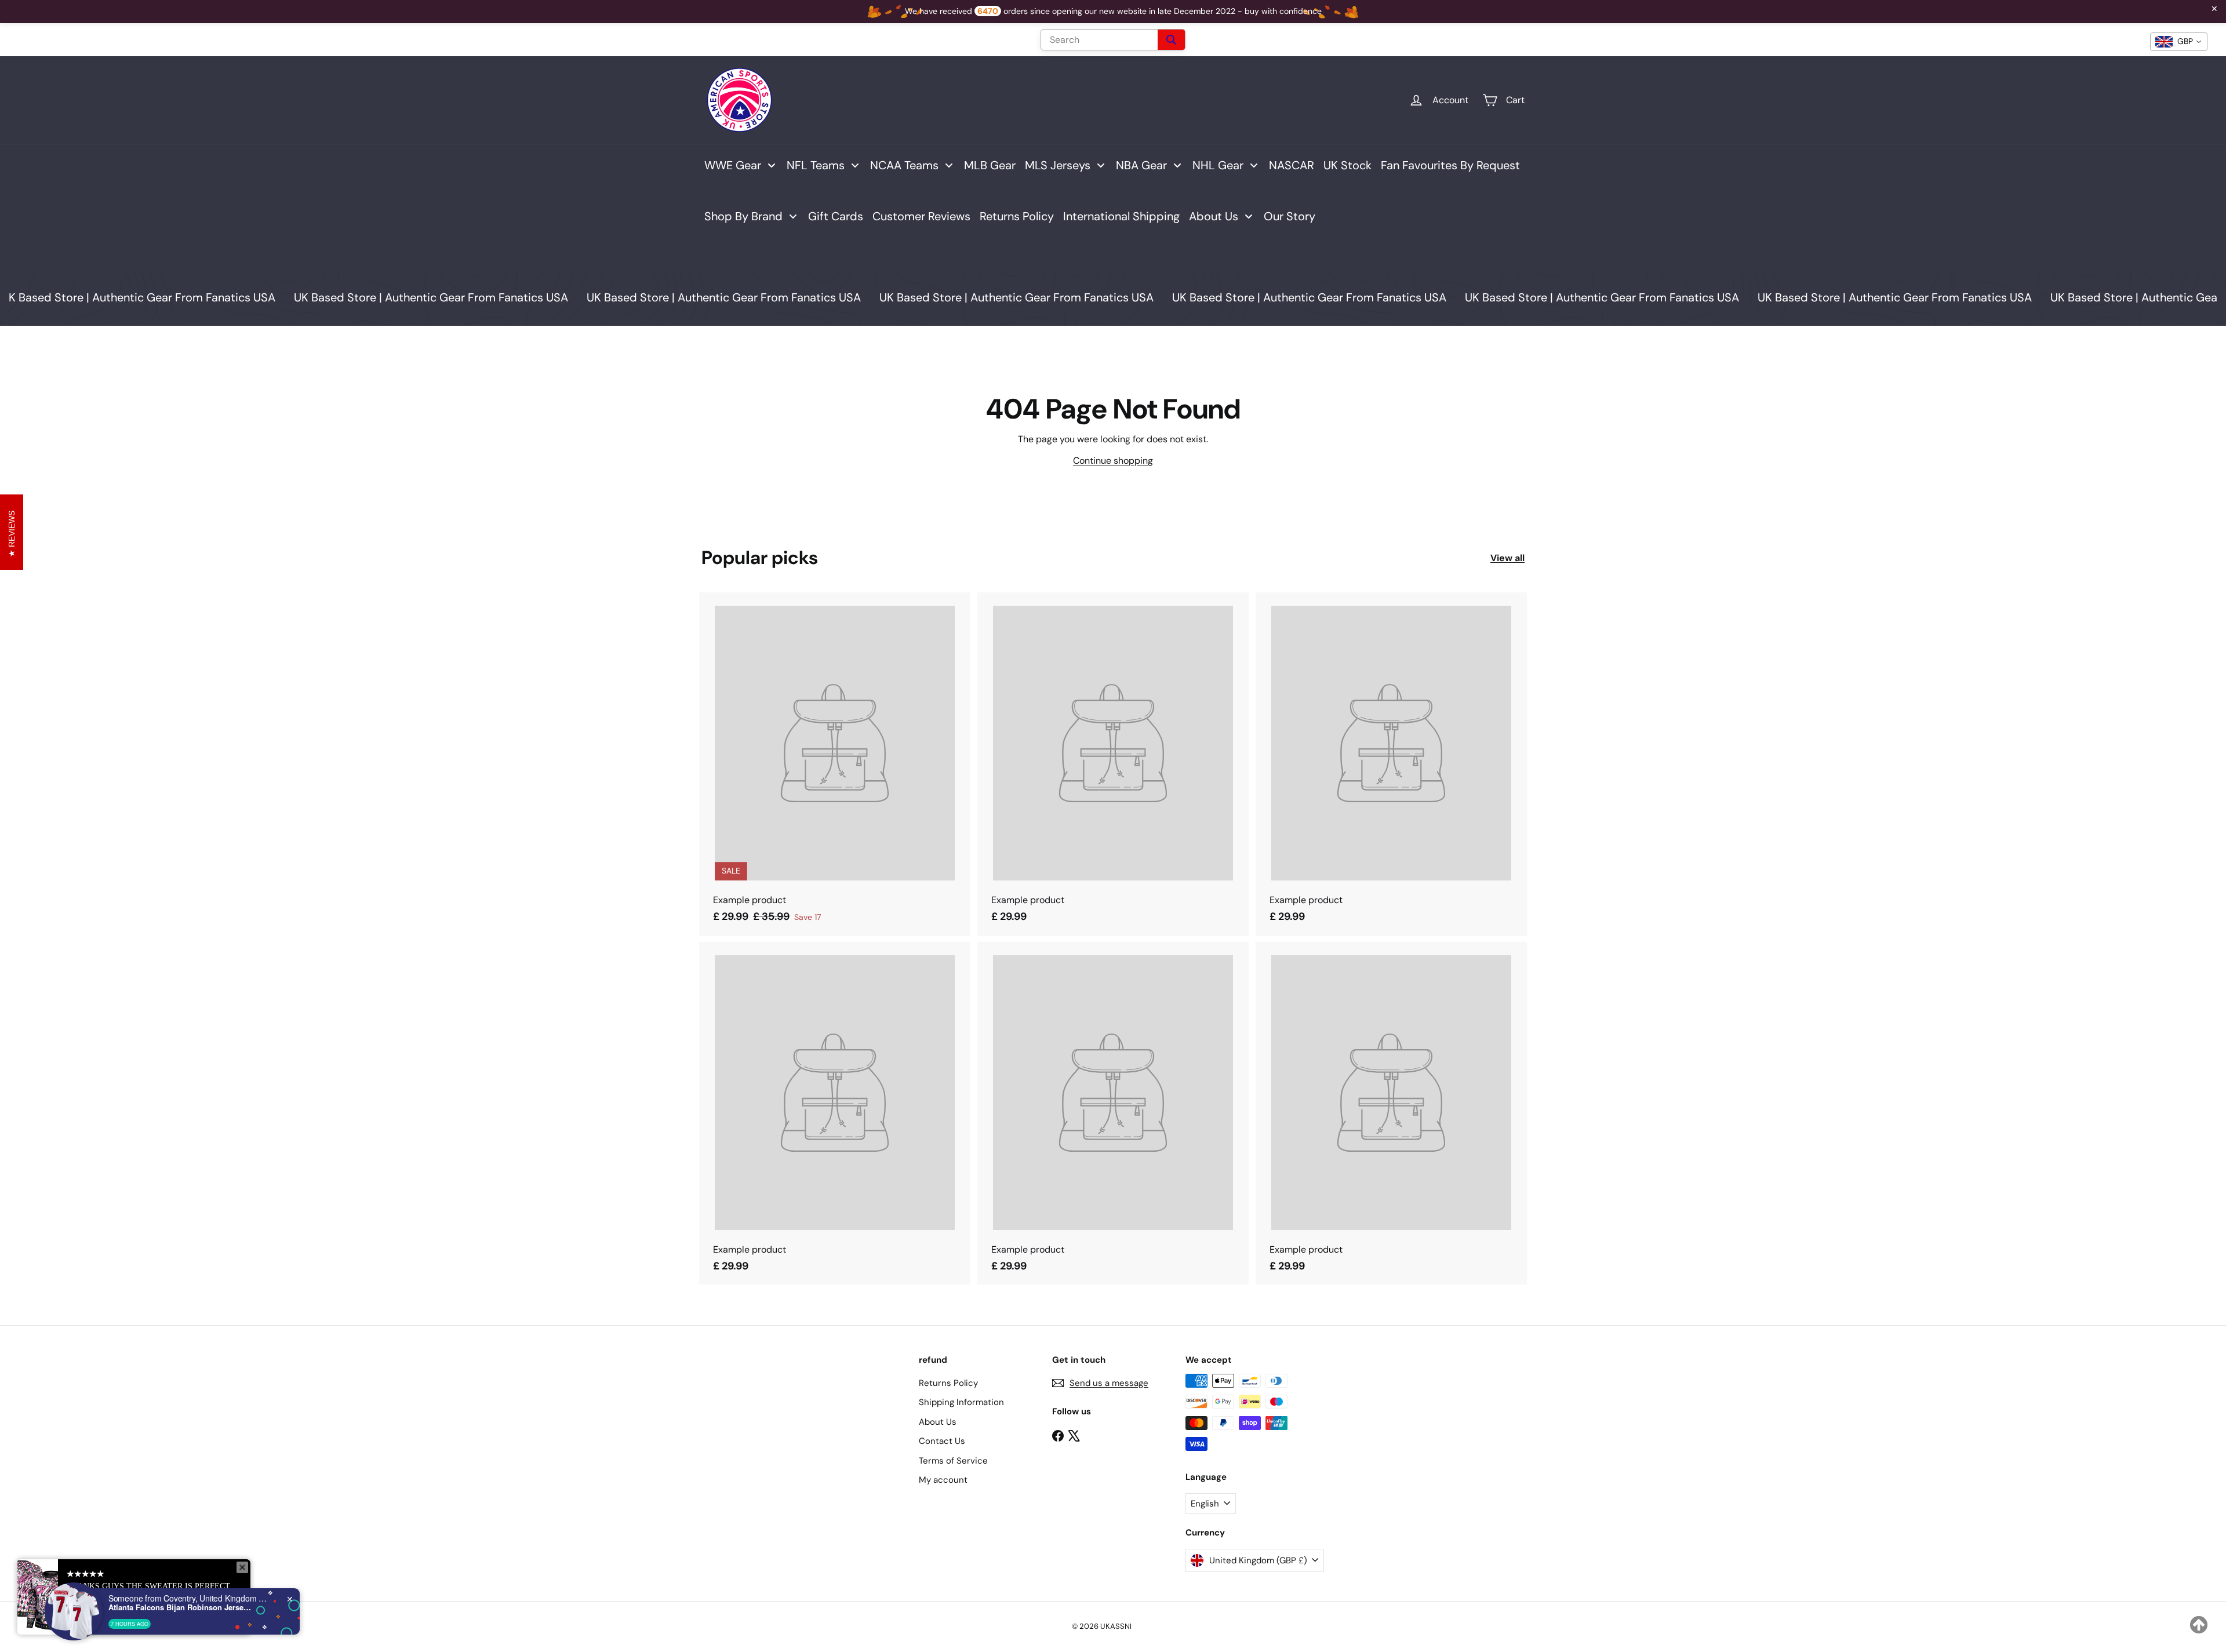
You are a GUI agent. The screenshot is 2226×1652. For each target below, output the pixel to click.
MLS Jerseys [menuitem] (1058, 165)
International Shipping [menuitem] (1121, 216)
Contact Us (942, 1441)
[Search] (1171, 40)
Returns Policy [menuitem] (1017, 216)
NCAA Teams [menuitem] (904, 165)
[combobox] (2179, 42)
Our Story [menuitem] (1290, 216)
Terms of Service (953, 1461)
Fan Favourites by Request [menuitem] (1450, 165)
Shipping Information (961, 1402)
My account (943, 1480)
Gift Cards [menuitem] (836, 216)
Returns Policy (948, 1383)
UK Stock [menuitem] (1347, 165)
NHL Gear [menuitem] (1218, 165)
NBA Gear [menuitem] (1141, 165)
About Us (938, 1422)
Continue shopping (1113, 461)
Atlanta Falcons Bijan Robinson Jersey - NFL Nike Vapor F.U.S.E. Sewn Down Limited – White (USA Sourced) (181, 1607)
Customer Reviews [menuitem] (921, 216)
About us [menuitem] (1214, 216)
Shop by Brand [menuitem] (743, 216)
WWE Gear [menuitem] (733, 165)
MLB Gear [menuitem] (990, 165)
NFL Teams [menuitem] (816, 165)
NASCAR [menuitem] (1292, 165)
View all (1507, 558)
